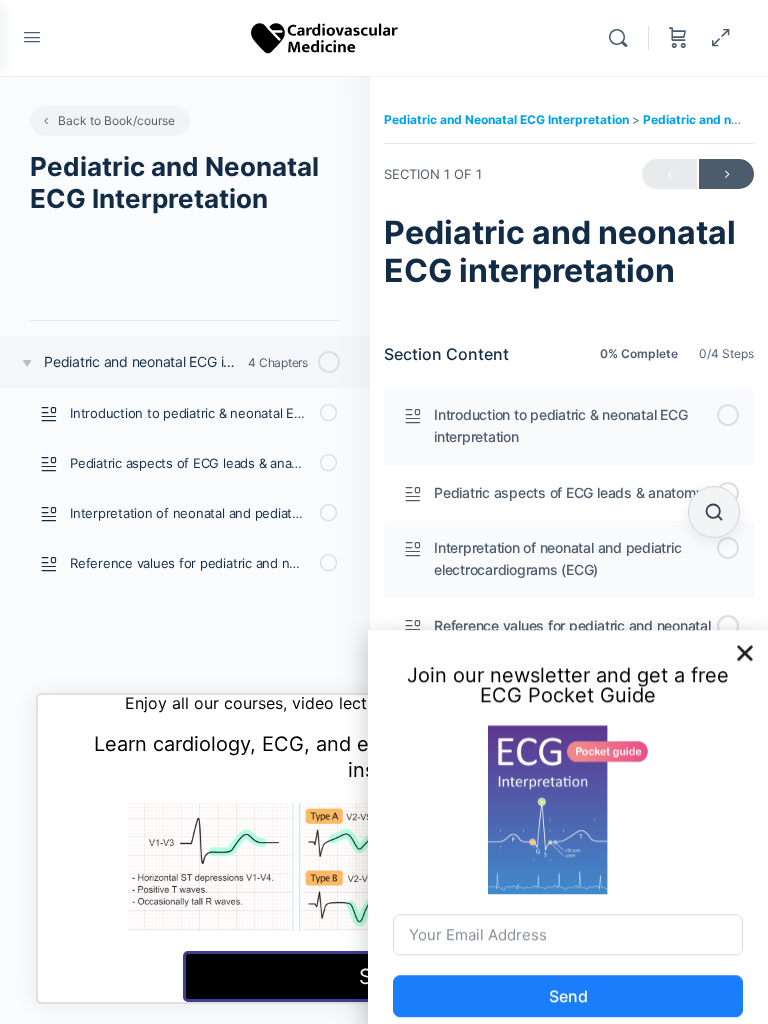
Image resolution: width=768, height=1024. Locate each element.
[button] (745, 637)
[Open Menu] (32, 36)
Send (568, 981)
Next (726, 174)
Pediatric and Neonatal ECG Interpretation (508, 119)
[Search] (623, 38)
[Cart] (678, 38)
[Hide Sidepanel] (721, 38)
